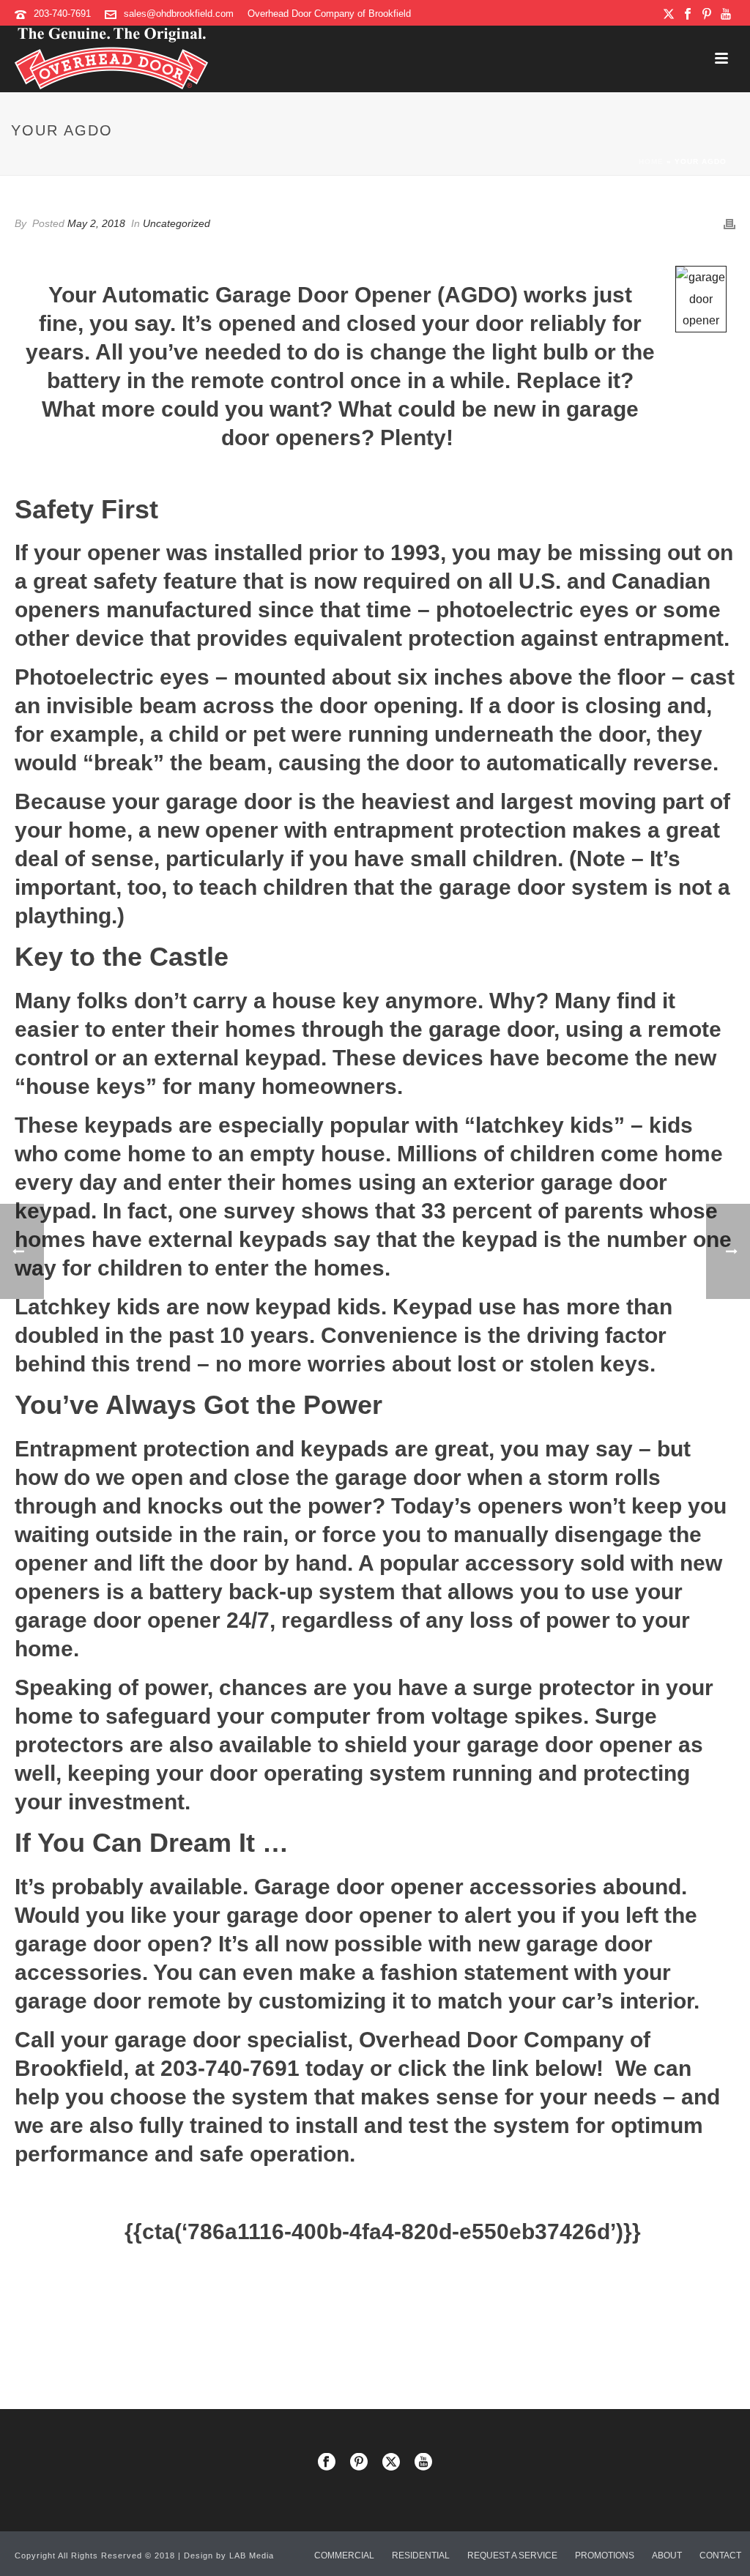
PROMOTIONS (605, 2555)
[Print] (729, 223)
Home (651, 161)
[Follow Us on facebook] (327, 2463)
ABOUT (667, 2555)
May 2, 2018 (96, 223)
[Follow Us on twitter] (391, 2463)
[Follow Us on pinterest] (359, 2463)
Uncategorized (177, 223)
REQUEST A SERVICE (512, 2555)
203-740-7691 (62, 14)
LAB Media (252, 2555)
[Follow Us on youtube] (423, 2463)
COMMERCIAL (344, 2555)
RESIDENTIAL (421, 2555)
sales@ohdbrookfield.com (179, 14)
